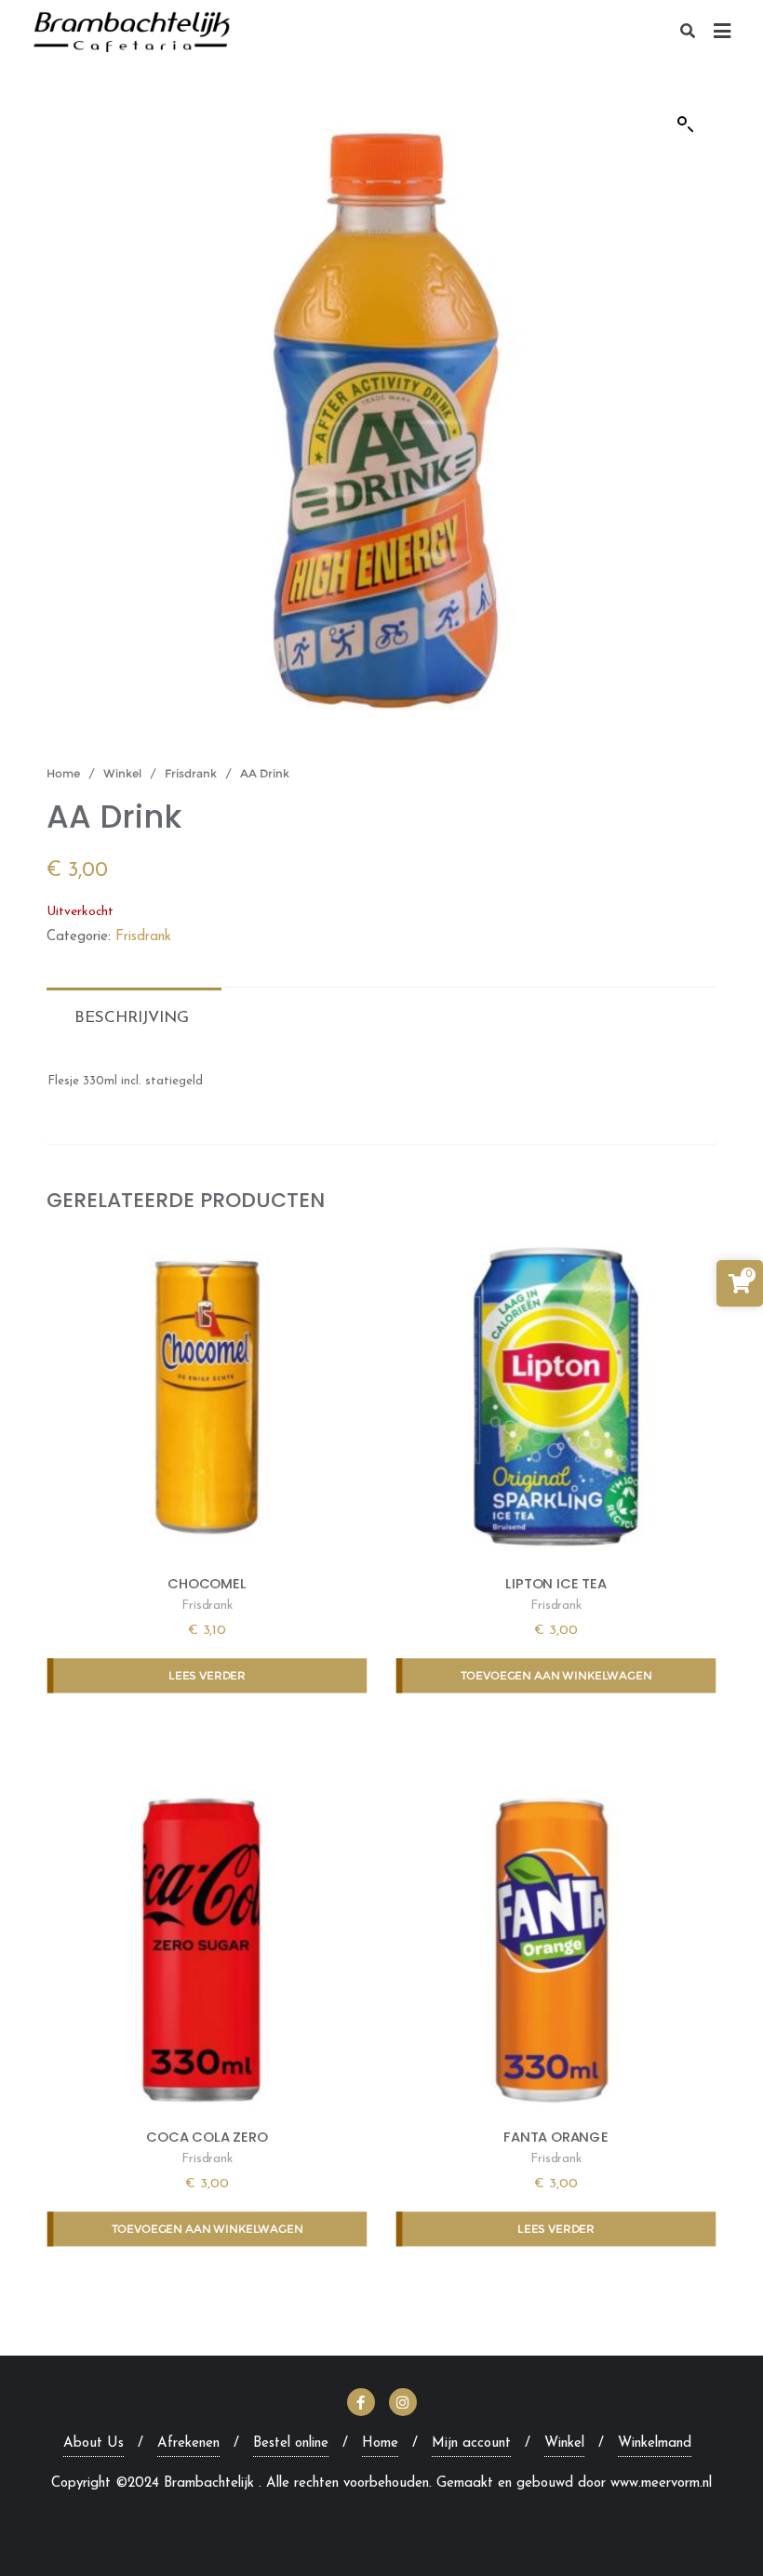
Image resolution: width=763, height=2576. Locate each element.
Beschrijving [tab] (132, 1018)
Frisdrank (191, 773)
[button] (686, 125)
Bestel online (291, 2443)
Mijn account (471, 2443)
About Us (94, 2443)
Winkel (122, 773)
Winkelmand (655, 2443)
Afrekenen (188, 2443)
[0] (740, 1288)
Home (63, 773)
